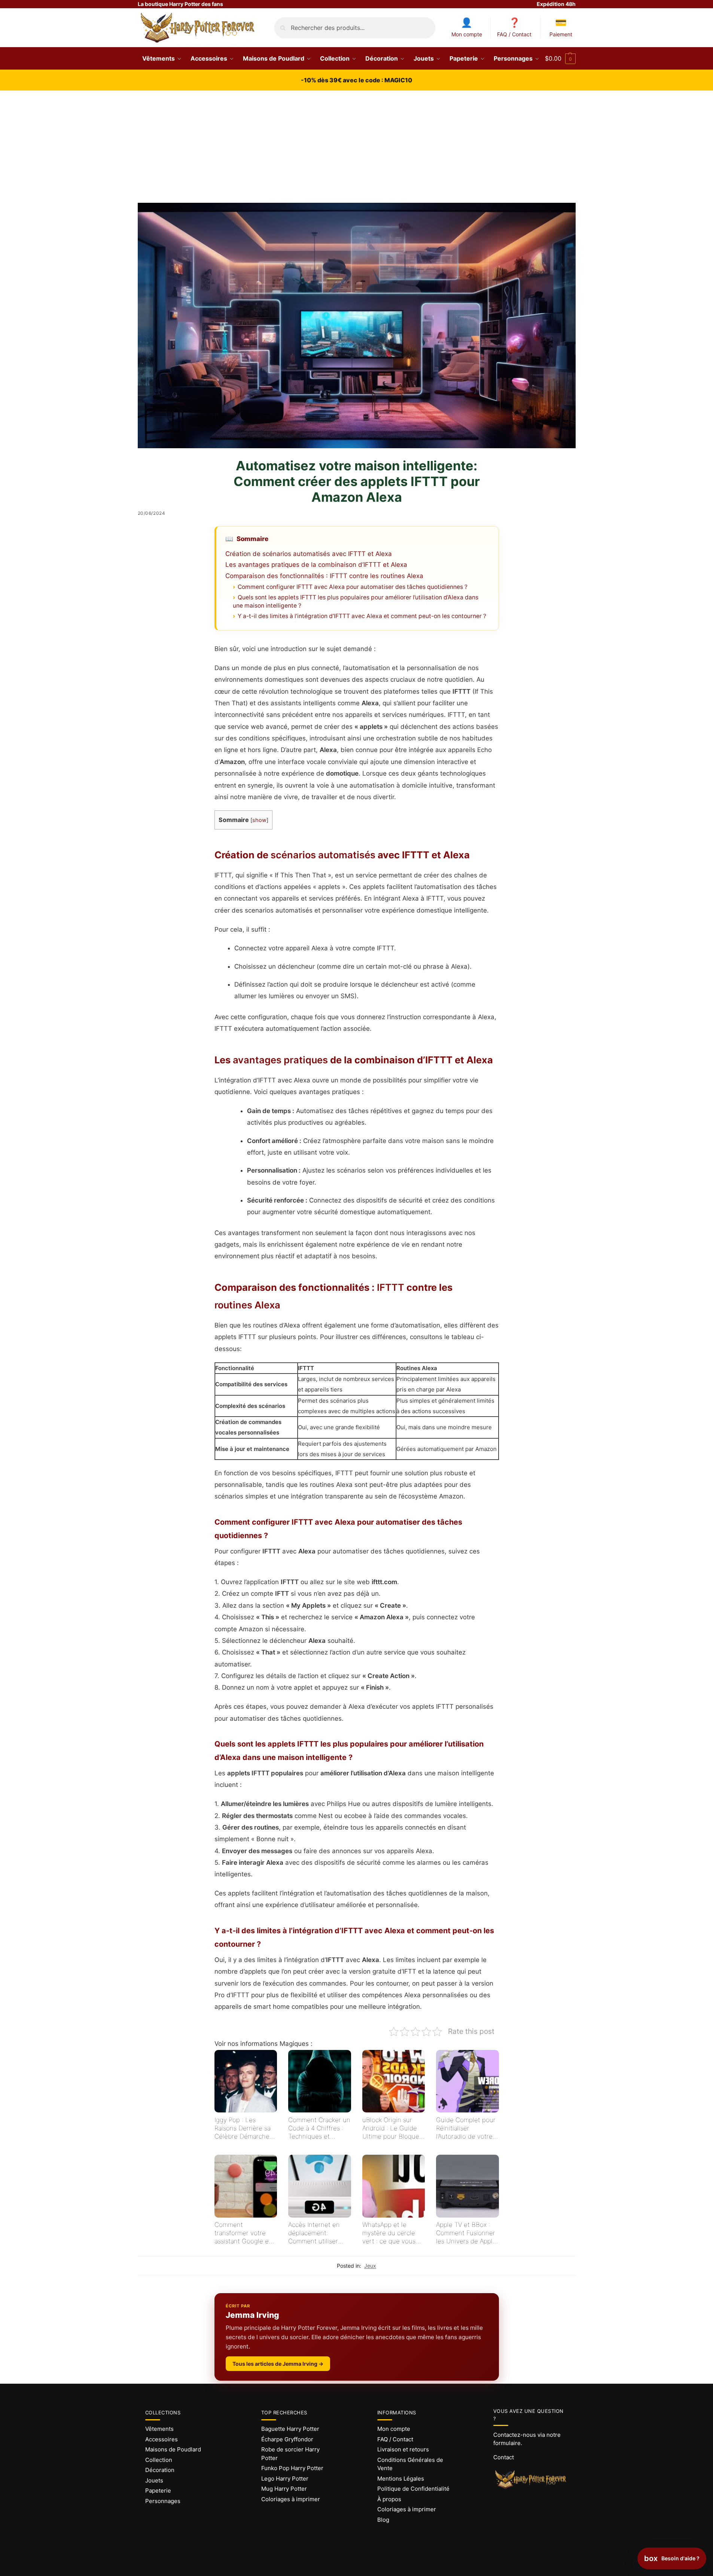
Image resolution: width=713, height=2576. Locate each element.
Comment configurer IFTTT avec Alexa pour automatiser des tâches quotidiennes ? (353, 587)
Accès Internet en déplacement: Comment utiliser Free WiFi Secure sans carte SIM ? (314, 2233)
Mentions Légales (401, 2479)
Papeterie (158, 2491)
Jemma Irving (252, 2315)
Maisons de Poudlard (173, 2449)
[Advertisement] (357, 147)
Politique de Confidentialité (413, 2489)
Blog (383, 2520)
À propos (389, 2499)
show (259, 820)
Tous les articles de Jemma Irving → (278, 2364)
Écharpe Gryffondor (287, 2439)
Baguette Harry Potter (290, 2429)
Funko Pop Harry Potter (292, 2468)
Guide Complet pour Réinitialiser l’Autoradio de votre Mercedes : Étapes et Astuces (467, 2128)
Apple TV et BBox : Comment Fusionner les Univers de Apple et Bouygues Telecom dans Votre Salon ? (466, 2233)
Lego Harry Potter (285, 2479)
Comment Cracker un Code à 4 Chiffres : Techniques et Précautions (319, 2128)
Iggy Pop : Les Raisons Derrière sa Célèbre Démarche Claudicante (243, 2128)
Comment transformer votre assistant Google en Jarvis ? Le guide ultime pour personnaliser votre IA (243, 2233)
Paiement (561, 34)
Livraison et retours (403, 2449)
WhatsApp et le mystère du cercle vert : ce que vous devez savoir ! (389, 2233)
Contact (504, 2457)
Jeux (370, 2266)
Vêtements (159, 2429)
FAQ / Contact (514, 34)
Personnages (163, 2501)
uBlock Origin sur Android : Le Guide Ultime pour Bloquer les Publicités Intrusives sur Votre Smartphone (392, 2128)
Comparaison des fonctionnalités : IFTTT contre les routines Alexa (324, 576)
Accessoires (162, 2439)
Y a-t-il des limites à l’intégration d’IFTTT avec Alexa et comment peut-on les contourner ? (362, 616)
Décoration (160, 2470)
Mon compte (467, 34)
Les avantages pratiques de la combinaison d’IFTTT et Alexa (316, 565)
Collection (159, 2460)
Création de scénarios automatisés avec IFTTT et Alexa (309, 554)
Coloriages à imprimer (291, 2499)
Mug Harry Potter (284, 2489)
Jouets (154, 2480)
